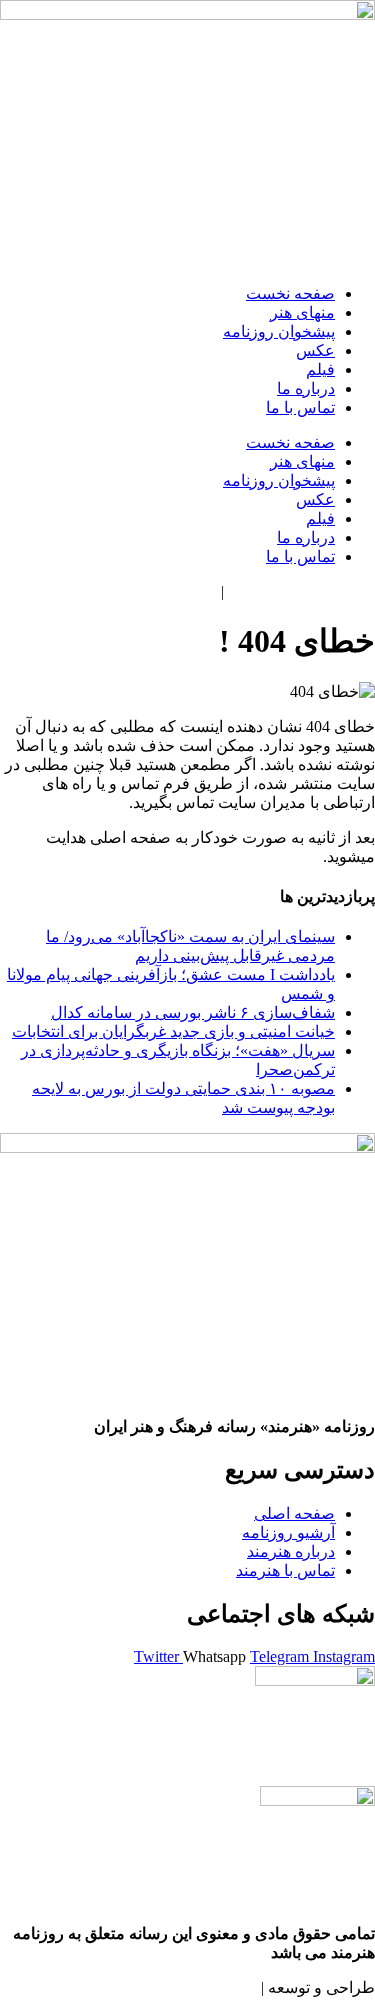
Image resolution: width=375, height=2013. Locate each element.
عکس (315, 350)
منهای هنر (302, 312)
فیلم (320, 369)
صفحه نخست (290, 293)
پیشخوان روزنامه (279, 331)
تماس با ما (300, 407)
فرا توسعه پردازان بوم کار (172, 1987)
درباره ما (306, 388)
